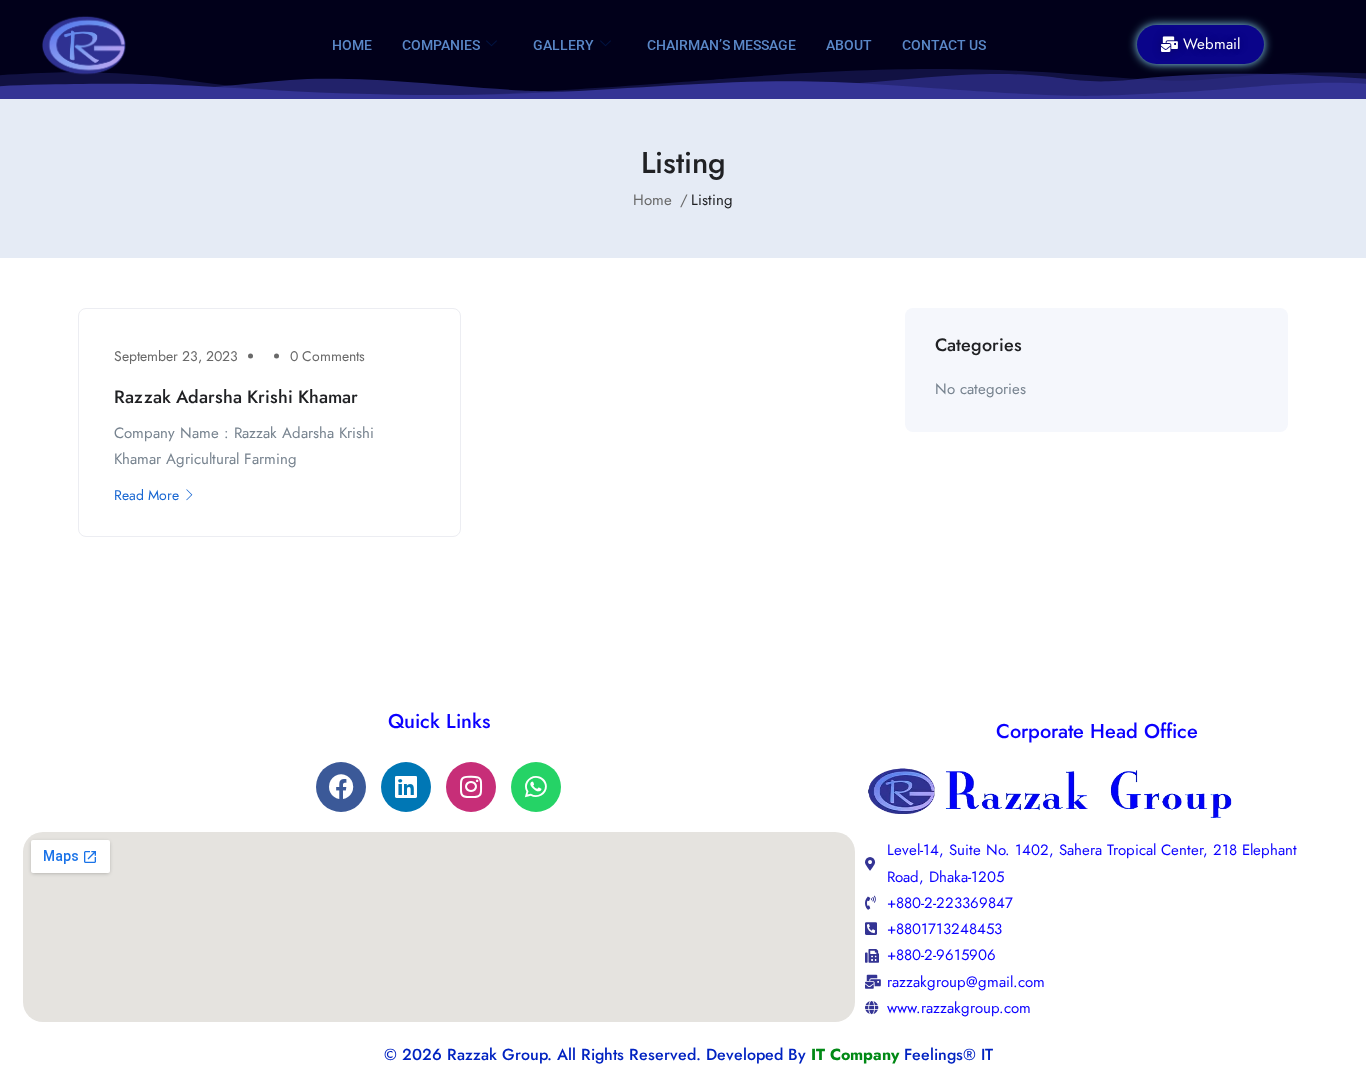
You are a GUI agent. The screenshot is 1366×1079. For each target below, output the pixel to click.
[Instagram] (471, 787)
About (849, 45)
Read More (146, 495)
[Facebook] (341, 787)
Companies (441, 45)
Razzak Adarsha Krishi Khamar (236, 397)
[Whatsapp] (536, 787)
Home (352, 45)
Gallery (563, 45)
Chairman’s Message (721, 45)
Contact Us (944, 45)
